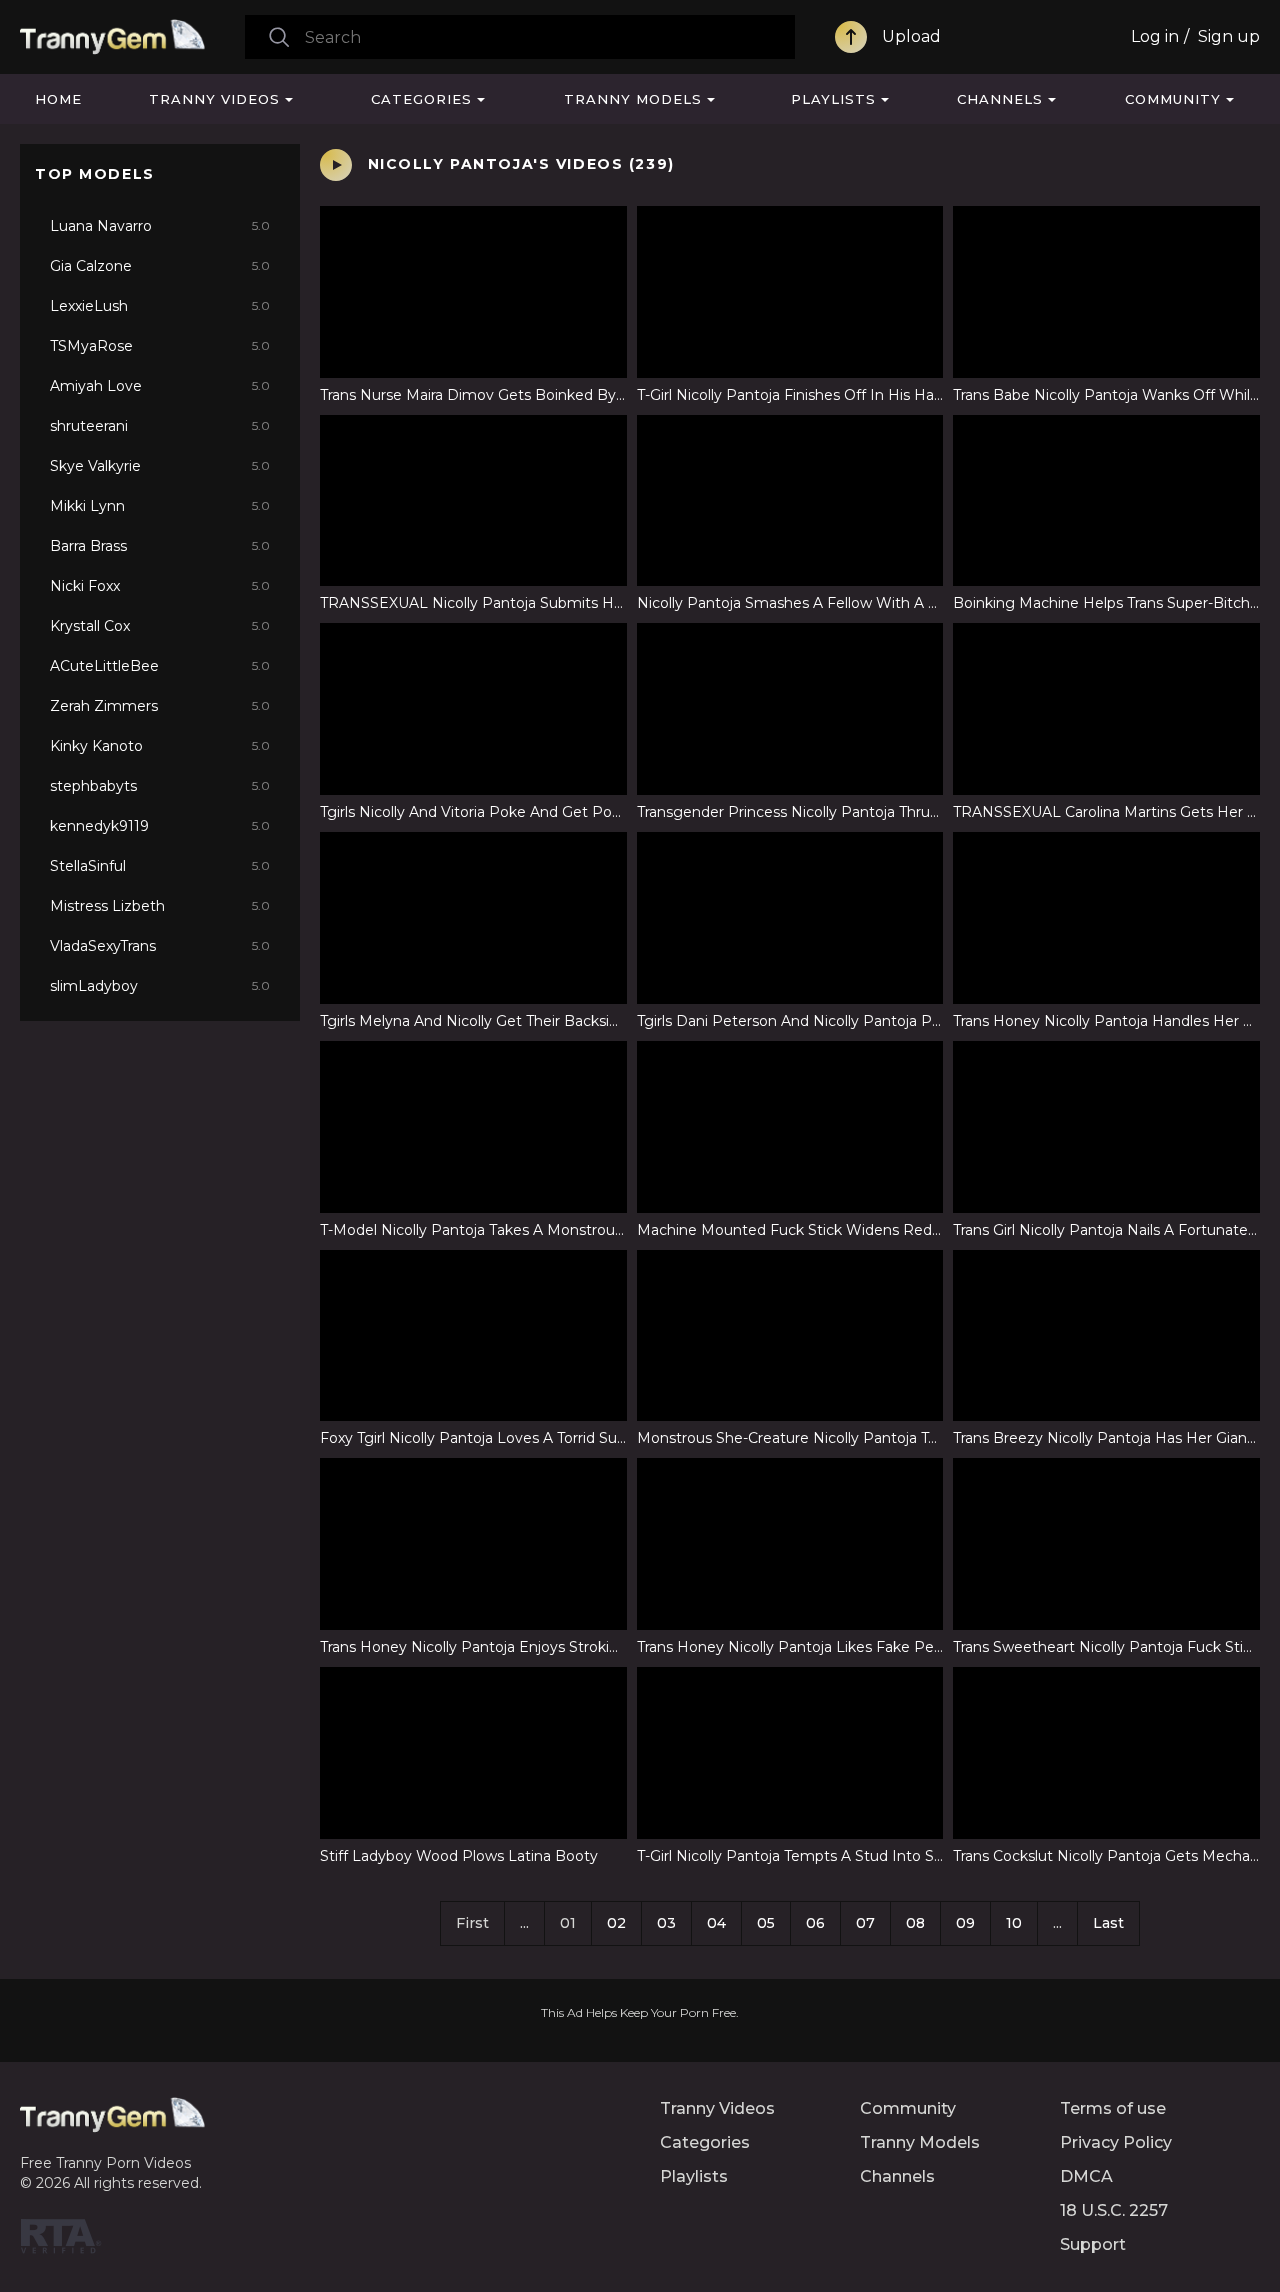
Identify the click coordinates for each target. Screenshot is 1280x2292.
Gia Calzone (160, 266)
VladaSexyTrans (160, 946)
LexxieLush (160, 306)
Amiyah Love (160, 386)
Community (1173, 99)
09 (965, 1923)
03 (666, 1923)
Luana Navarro (160, 226)
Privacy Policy (1116, 2142)
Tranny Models (633, 99)
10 (1014, 1923)
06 (815, 1923)
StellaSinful (160, 866)
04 (716, 1923)
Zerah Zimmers (160, 706)
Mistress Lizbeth (160, 906)
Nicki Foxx (160, 586)
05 (766, 1923)
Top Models (95, 174)
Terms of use (1113, 2108)
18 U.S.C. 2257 (1114, 2210)
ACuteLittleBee (160, 666)
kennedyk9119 (160, 826)
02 (616, 1923)
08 (915, 1923)
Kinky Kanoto (160, 746)
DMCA (1086, 2176)
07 (865, 1923)
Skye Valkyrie (160, 466)
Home (58, 99)
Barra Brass (160, 546)
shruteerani (160, 426)
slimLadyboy (160, 986)
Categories (421, 99)
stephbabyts (160, 786)
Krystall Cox (160, 626)
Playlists (833, 99)
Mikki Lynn (160, 506)
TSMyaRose (160, 346)
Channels (1000, 99)
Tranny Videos (214, 99)
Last (1108, 1923)
